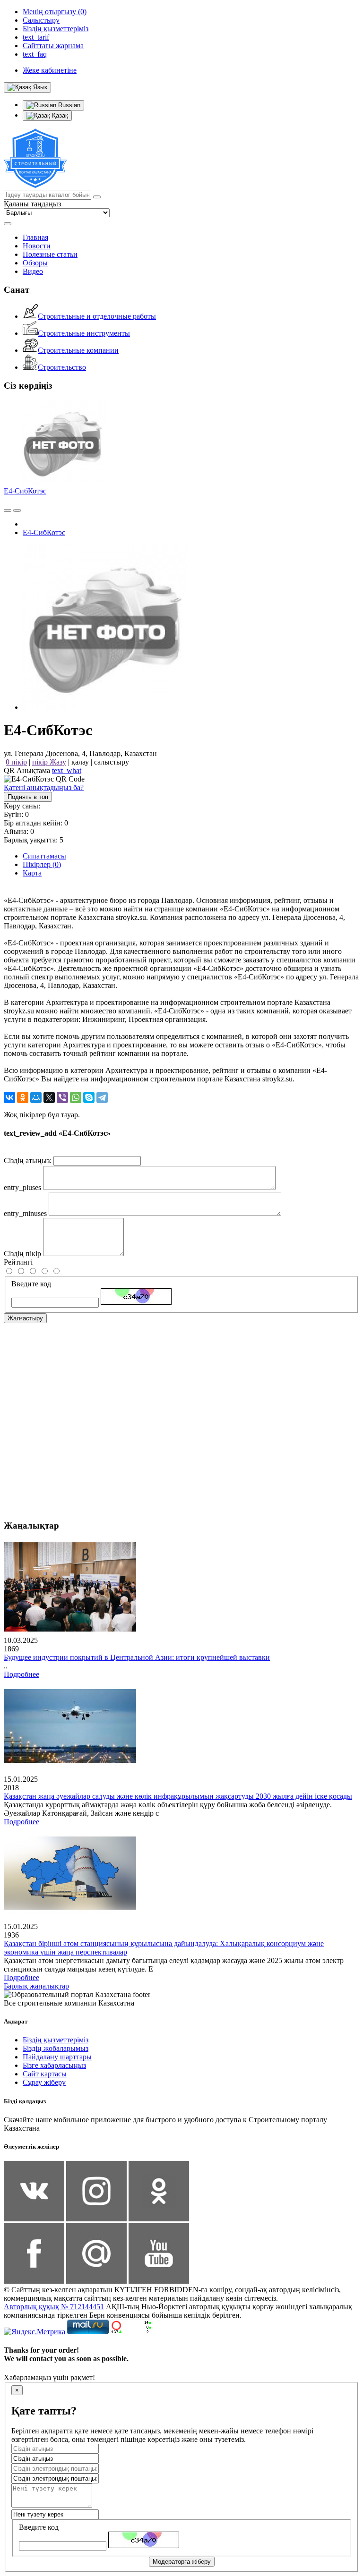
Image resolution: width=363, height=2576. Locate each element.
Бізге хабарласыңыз (54, 2065)
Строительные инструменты (84, 333)
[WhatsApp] (76, 1097)
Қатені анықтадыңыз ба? (44, 787)
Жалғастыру (25, 1318)
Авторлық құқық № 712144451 (54, 2307)
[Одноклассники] (23, 1097)
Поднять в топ (28, 797)
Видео (33, 271)
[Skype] (89, 1097)
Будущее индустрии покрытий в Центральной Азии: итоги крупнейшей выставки (137, 1657)
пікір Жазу (49, 762)
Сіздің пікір (22, 1254)
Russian (68, 105)
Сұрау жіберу (44, 2082)
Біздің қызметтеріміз (56, 2040)
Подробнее (22, 1674)
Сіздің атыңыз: (28, 1160)
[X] (49, 1097)
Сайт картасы (45, 2074)
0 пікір (16, 762)
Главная (35, 237)
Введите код (31, 1284)
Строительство (62, 367)
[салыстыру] (8, 510)
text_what (67, 770)
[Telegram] (102, 1097)
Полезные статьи (50, 254)
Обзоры (35, 263)
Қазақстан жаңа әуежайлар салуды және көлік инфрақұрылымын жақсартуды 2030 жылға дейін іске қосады (178, 1796)
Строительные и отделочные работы (97, 316)
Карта (32, 873)
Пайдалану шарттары (57, 2057)
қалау (80, 762)
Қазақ (59, 115)
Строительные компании (78, 350)
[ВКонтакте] (9, 1097)
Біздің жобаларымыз (56, 2048)
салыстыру (112, 762)
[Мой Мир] (36, 1097)
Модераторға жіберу (182, 2562)
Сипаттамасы (44, 856)
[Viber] (62, 1097)
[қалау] (17, 510)
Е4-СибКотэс (25, 491)
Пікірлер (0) (42, 864)
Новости (37, 246)
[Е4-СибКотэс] (105, 707)
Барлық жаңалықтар (36, 1986)
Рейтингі (18, 1262)
